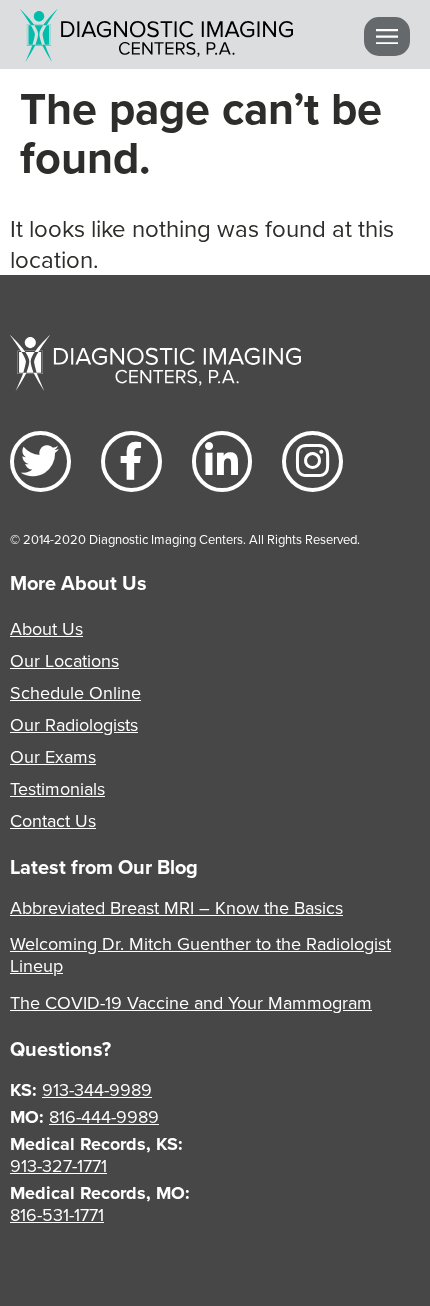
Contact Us (53, 820)
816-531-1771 (57, 1214)
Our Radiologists (74, 724)
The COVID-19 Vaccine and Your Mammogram (191, 1002)
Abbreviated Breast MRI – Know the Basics (176, 907)
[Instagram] (312, 461)
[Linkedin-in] (222, 461)
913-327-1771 (58, 1165)
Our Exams (53, 756)
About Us (46, 628)
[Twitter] (40, 461)
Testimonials (57, 788)
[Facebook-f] (131, 461)
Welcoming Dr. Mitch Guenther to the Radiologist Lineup (200, 954)
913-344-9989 (97, 1089)
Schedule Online (75, 692)
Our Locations (64, 660)
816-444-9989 (104, 1116)
